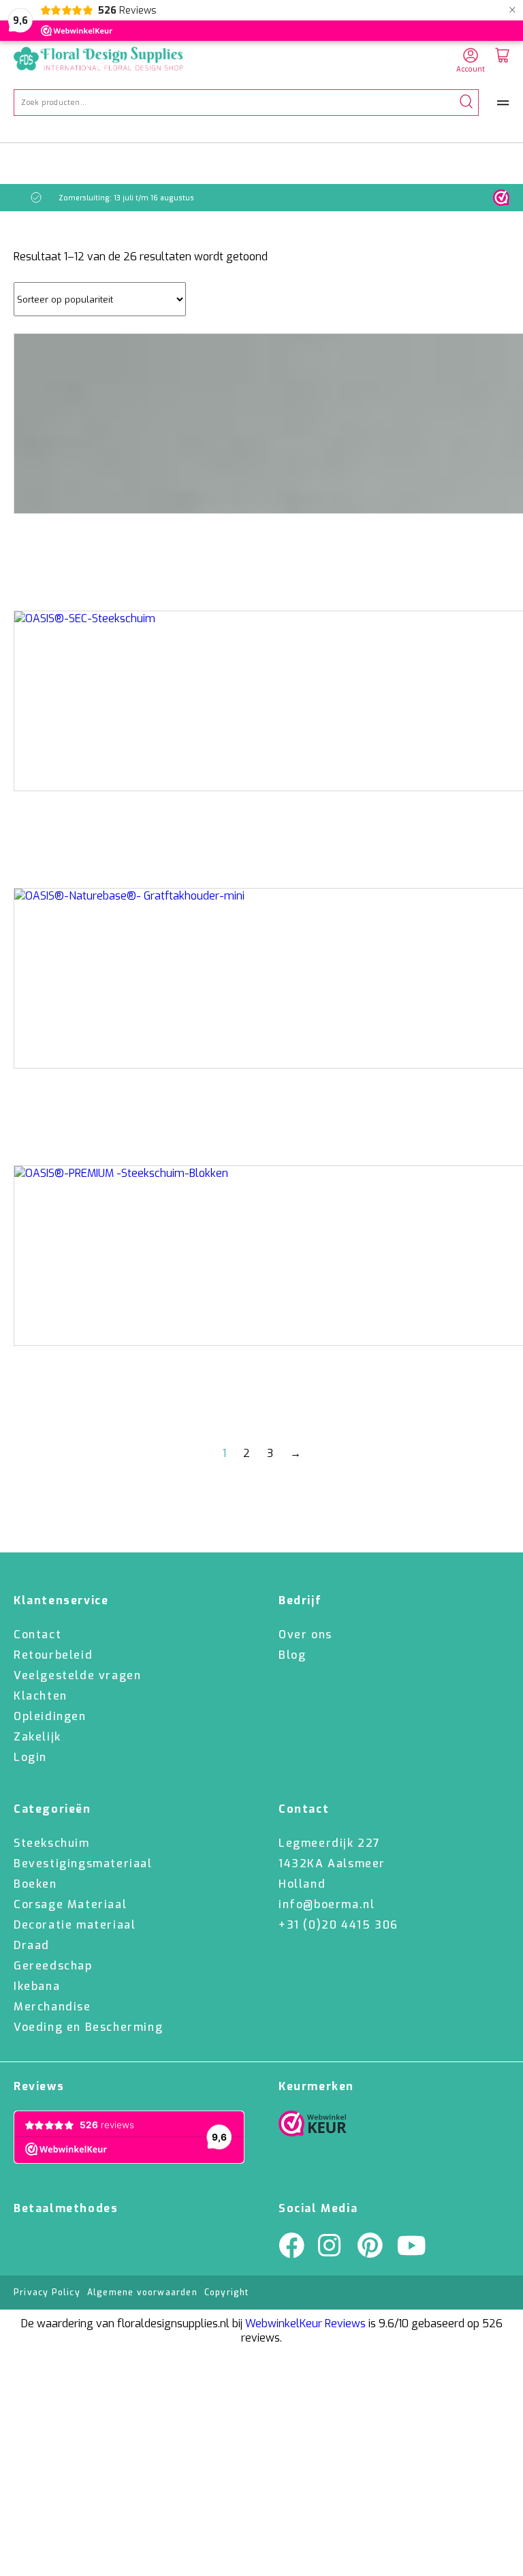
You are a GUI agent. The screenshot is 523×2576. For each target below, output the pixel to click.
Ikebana (37, 1986)
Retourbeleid (53, 1655)
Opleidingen (50, 1716)
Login (30, 1757)
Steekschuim (52, 1843)
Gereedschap (53, 1966)
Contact (37, 1635)
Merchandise (52, 2007)
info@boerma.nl (327, 1904)
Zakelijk (37, 1737)
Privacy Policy (47, 2293)
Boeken (35, 1884)
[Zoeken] (466, 103)
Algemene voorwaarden (142, 2293)
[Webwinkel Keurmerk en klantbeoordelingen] (501, 198)
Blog (292, 1655)
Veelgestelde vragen (77, 1675)
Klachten (41, 1696)
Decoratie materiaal (75, 1925)
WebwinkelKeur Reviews (305, 2324)
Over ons (305, 1635)
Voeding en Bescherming (88, 2027)
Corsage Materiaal (70, 1904)
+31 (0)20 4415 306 (338, 1925)
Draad (32, 1945)
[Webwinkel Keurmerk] (313, 2127)
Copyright (227, 2293)
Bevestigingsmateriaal (83, 1864)
